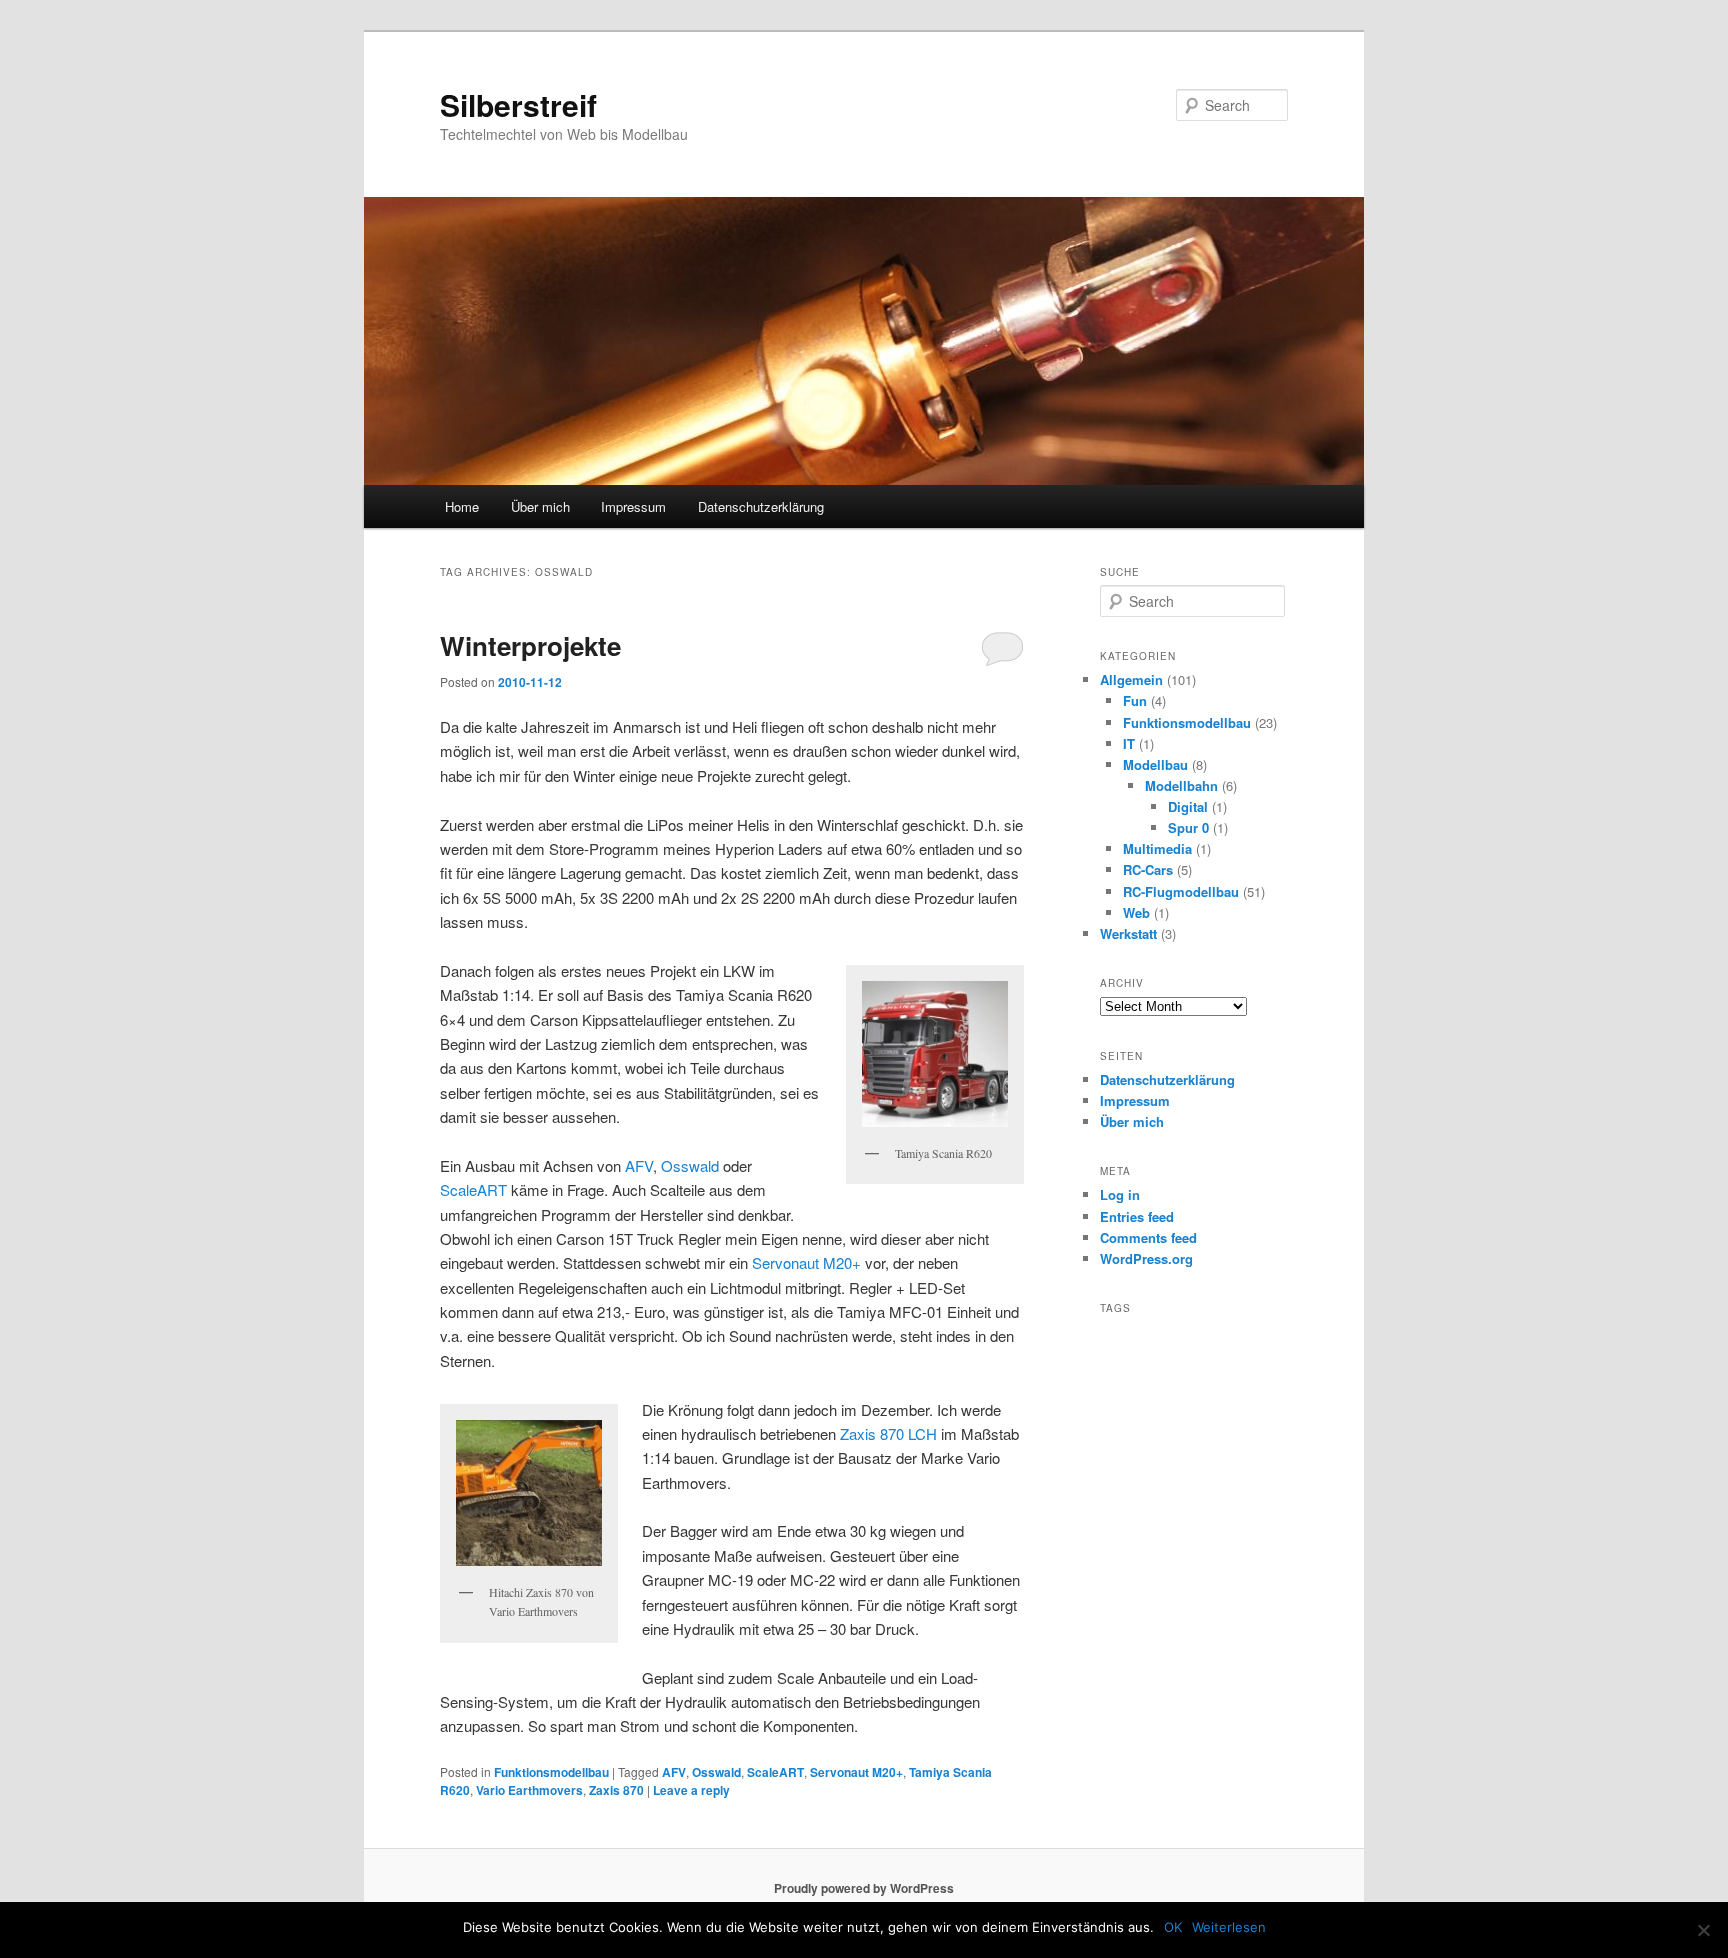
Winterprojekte (530, 645)
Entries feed (1137, 1216)
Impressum (633, 506)
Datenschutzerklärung (761, 506)
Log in (1120, 1194)
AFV (639, 1165)
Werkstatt (1128, 933)
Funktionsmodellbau (551, 1772)
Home (462, 506)
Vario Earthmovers (529, 1790)
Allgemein (1131, 679)
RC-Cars (1148, 869)
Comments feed (1148, 1237)
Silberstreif (518, 104)
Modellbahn (1181, 785)
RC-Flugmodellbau (1181, 891)
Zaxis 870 (616, 1790)
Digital (1188, 806)
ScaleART (473, 1189)
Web (1136, 912)
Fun (1135, 700)
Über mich (540, 506)
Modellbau (1155, 764)
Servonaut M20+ (806, 1262)
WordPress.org (1146, 1258)
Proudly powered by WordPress (864, 1888)
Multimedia (1157, 848)
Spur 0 (1188, 827)
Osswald (690, 1165)
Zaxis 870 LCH (888, 1433)
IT (1129, 743)
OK (1173, 1927)
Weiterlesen (1229, 1927)
